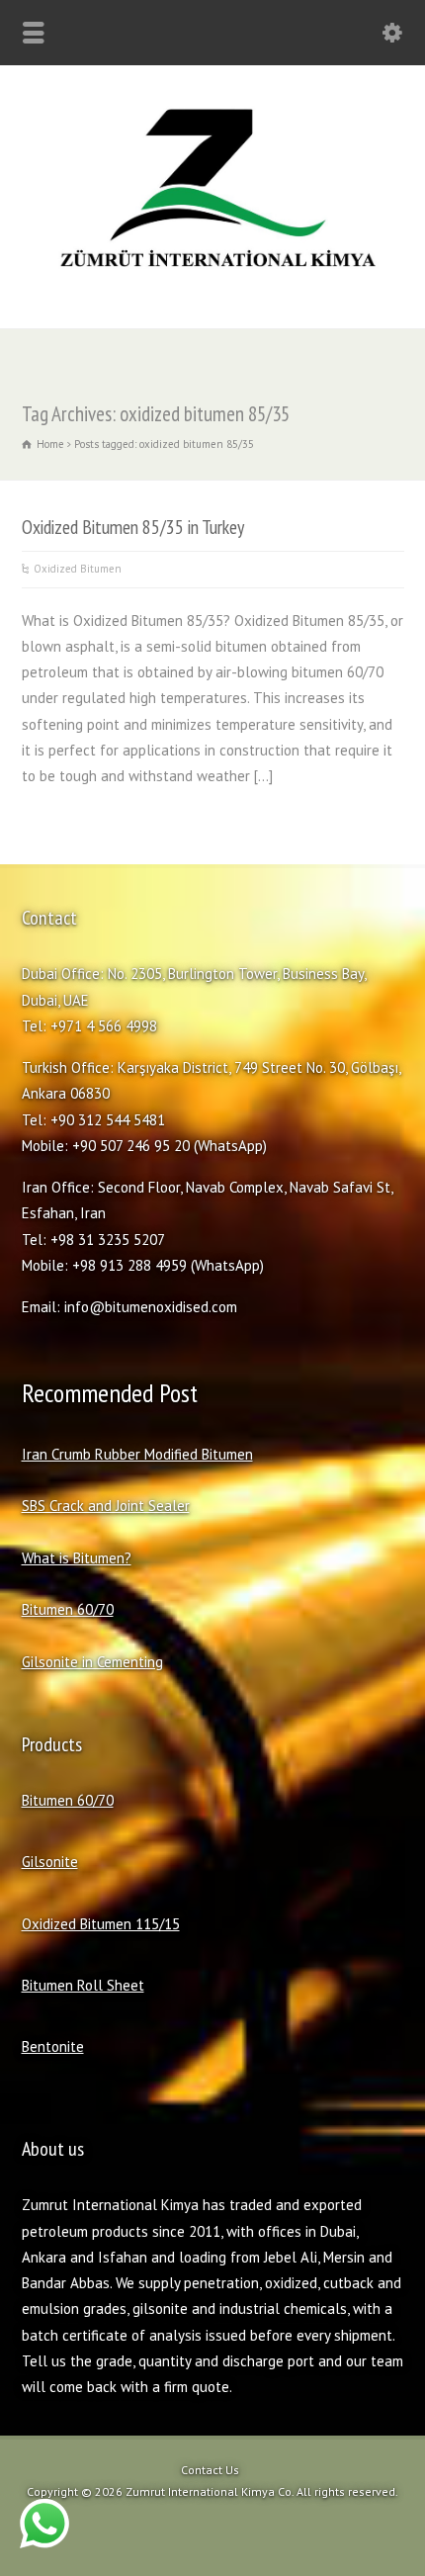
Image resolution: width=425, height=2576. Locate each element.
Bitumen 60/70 (68, 1609)
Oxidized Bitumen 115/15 (101, 1924)
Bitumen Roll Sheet (83, 1985)
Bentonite (53, 2046)
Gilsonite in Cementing (92, 1662)
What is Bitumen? (77, 1558)
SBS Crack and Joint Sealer (106, 1506)
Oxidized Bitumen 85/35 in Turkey (133, 527)
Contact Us (210, 2470)
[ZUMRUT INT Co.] (212, 285)
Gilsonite (50, 1862)
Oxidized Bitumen (78, 569)
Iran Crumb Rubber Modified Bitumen (137, 1454)
